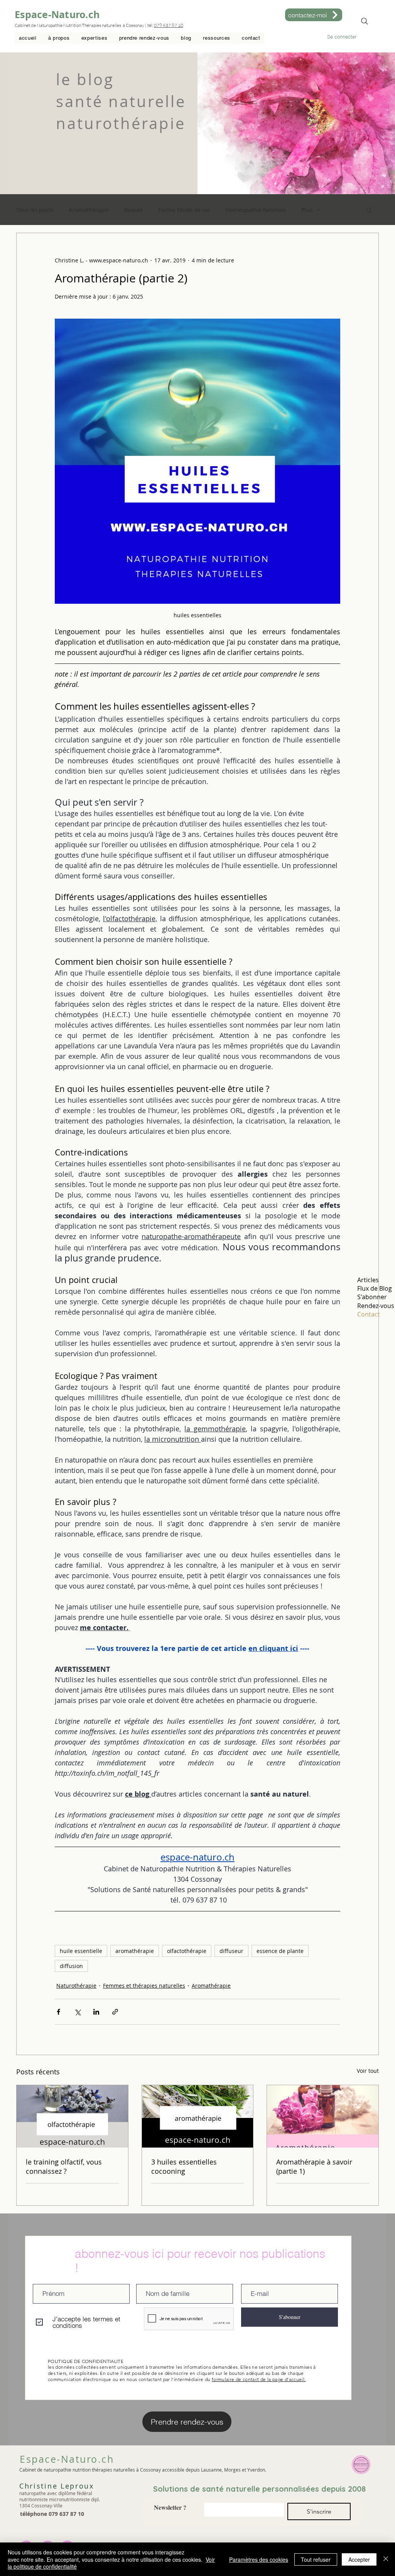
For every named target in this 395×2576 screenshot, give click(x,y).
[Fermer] (386, 2559)
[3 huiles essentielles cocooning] (198, 2116)
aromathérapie (135, 1951)
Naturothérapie (76, 1986)
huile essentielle (81, 1951)
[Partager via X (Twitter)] (77, 2012)
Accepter (359, 2559)
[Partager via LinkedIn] (96, 2012)
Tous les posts (35, 210)
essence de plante (280, 1951)
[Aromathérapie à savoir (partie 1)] (323, 2116)
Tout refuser (316, 2559)
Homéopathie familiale (256, 210)
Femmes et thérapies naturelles (144, 1986)
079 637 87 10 (169, 25)
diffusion (71, 1966)
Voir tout (368, 2071)
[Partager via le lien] (115, 2012)
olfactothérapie (187, 1951)
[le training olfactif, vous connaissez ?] (72, 2116)
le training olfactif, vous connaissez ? (64, 2166)
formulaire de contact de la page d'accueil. (259, 2379)
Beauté (133, 210)
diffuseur (231, 1951)
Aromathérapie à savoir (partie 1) (314, 2166)
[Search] (365, 21)
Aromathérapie (89, 210)
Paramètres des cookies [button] (259, 2559)
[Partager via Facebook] (58, 2012)
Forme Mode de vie (184, 210)
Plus (307, 210)
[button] (95, 38)
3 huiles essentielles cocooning (184, 2166)
